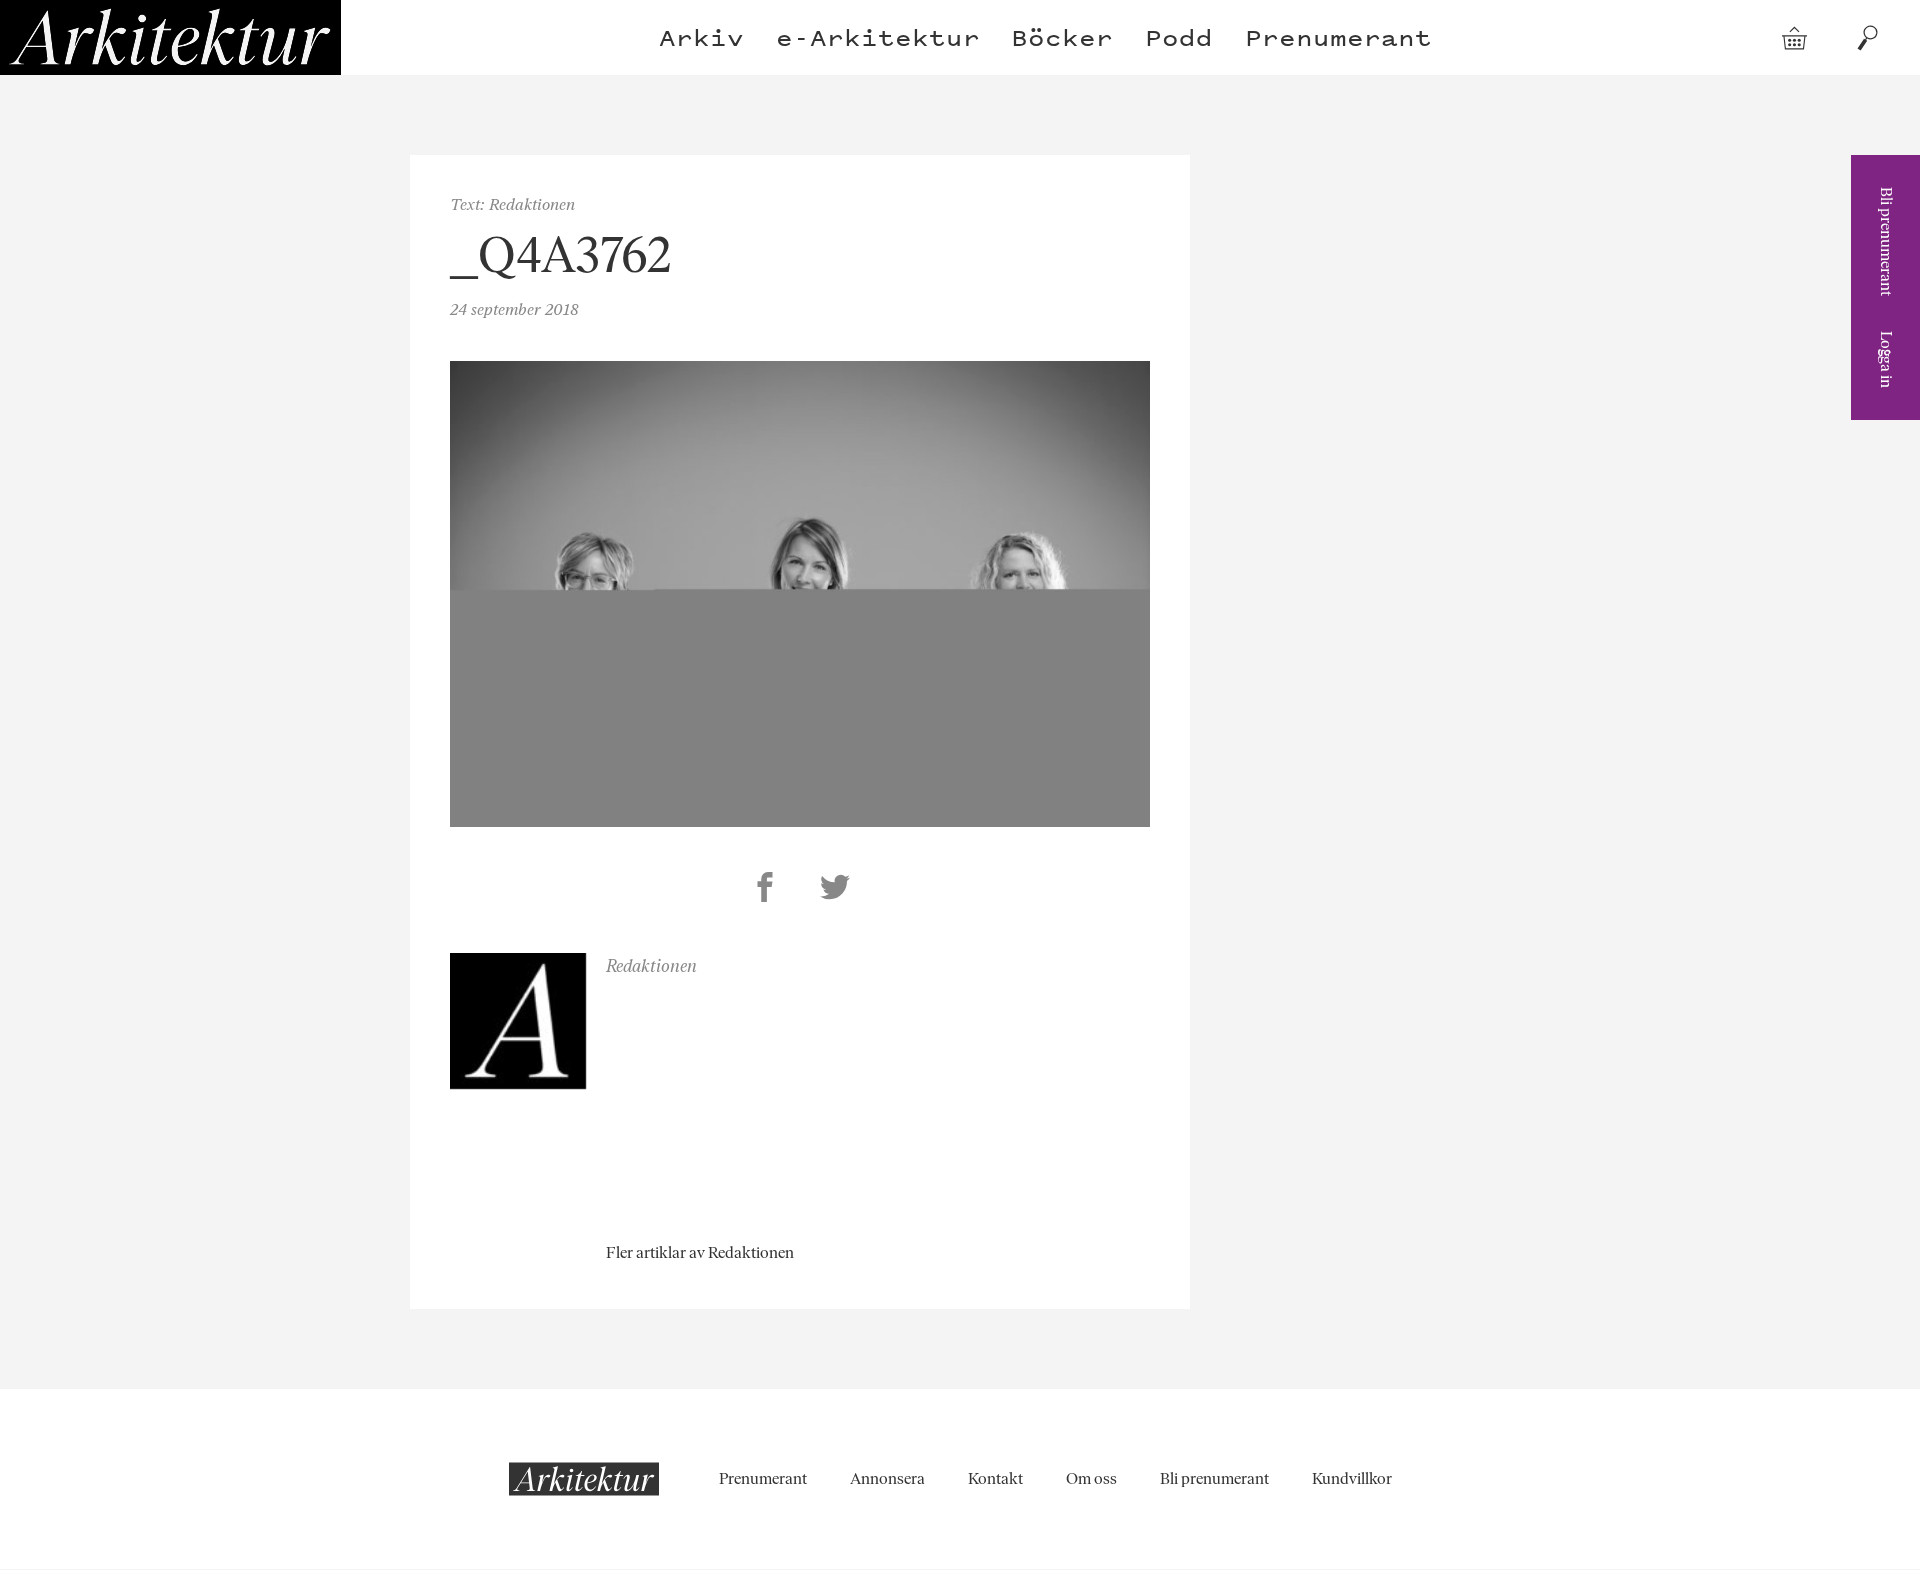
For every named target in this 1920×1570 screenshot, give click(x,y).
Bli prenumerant (1886, 241)
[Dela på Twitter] (835, 890)
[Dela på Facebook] (765, 890)
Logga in (1886, 359)
